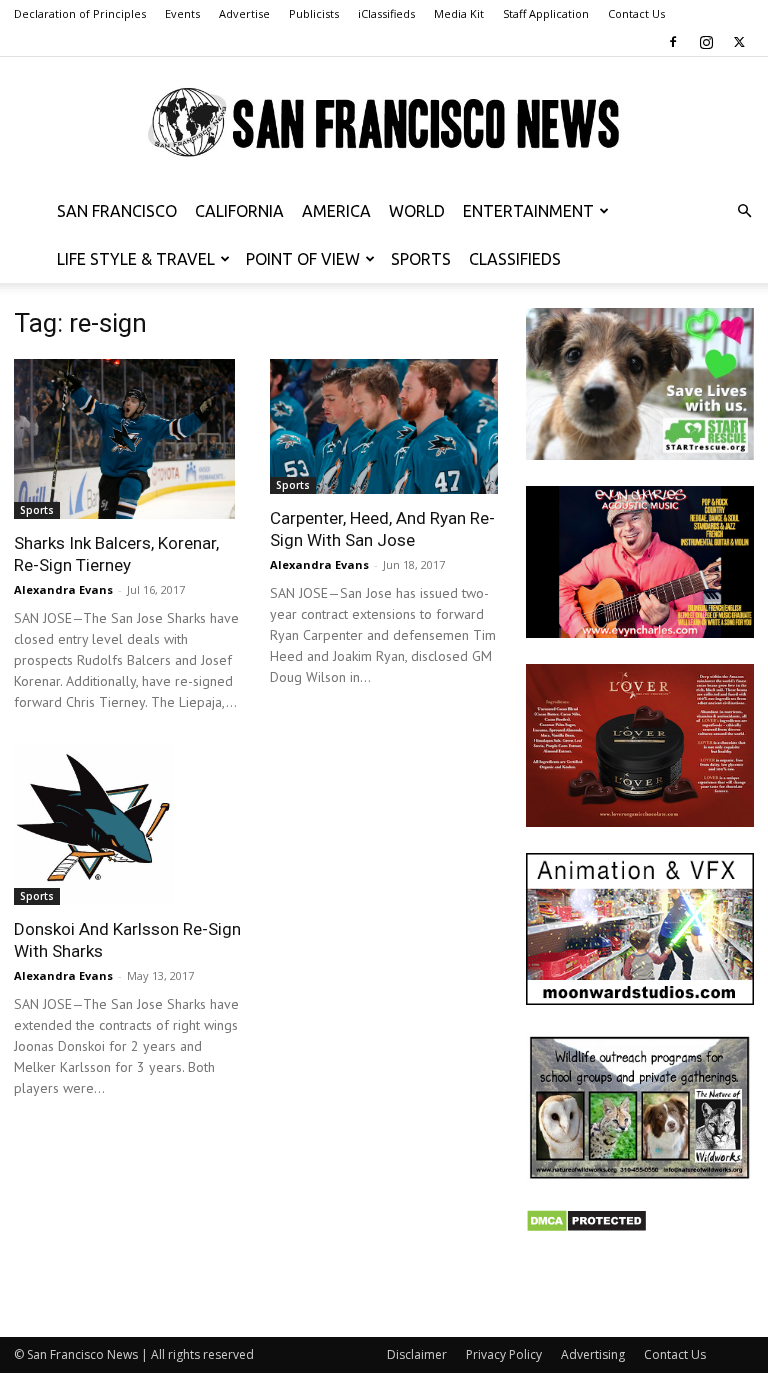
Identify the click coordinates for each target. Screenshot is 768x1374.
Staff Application (546, 13)
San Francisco (117, 211)
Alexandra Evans (63, 589)
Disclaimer (417, 1354)
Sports (421, 259)
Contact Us (636, 13)
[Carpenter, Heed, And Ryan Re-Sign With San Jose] (384, 426)
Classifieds (515, 259)
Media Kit (459, 13)
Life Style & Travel (136, 259)
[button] (744, 211)
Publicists (314, 13)
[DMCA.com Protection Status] (586, 1227)
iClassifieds (386, 13)
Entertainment (528, 211)
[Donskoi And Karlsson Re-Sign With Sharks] (128, 825)
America (336, 211)
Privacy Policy (504, 1354)
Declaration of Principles (80, 13)
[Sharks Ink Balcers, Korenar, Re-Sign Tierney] (128, 439)
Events (182, 13)
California (239, 211)
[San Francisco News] (384, 123)
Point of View (303, 259)
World (417, 211)
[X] (739, 42)
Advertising (593, 1354)
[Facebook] (673, 42)
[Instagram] (706, 42)
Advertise (244, 13)
